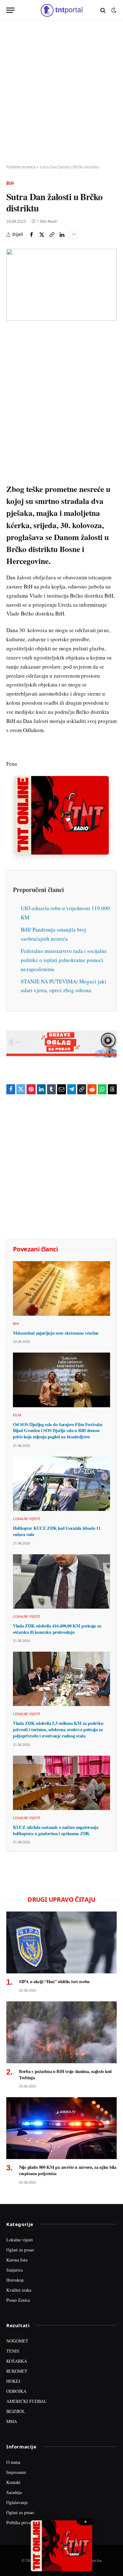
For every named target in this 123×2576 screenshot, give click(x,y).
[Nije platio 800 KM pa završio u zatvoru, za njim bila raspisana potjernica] (61, 2128)
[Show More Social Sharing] (74, 235)
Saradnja (14, 2492)
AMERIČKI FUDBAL (26, 2401)
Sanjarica (15, 2270)
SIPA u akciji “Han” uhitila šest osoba (54, 1981)
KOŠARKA (17, 2361)
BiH (10, 183)
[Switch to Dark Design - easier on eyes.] (113, 10)
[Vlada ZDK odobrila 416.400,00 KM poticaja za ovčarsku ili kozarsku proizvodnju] (61, 1581)
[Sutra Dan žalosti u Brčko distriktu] (61, 285)
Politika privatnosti (23, 2522)
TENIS (13, 2351)
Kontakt (13, 2482)
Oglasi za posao (20, 2250)
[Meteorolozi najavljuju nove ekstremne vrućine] (61, 1288)
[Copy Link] (52, 235)
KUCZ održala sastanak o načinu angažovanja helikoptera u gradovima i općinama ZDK (56, 1830)
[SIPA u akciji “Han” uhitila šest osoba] (61, 1942)
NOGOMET (17, 2341)
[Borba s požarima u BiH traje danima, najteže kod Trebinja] (61, 2032)
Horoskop (15, 2280)
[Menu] (10, 10)
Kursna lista (17, 2260)
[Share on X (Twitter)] (42, 235)
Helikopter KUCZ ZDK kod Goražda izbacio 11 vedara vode (57, 1531)
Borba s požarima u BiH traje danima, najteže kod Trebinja (65, 2074)
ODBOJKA (16, 2391)
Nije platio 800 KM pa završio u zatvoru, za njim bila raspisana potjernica (68, 2170)
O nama (13, 2462)
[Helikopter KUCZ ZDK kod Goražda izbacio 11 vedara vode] (61, 1484)
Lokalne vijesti (20, 2240)
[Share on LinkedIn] (62, 235)
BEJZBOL (16, 2411)
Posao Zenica (18, 2300)
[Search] (103, 10)
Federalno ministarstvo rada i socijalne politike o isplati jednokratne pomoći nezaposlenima (64, 960)
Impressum (16, 2472)
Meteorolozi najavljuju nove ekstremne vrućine (56, 1333)
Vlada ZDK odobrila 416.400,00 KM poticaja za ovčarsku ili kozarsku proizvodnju (57, 1629)
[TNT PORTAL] (61, 10)
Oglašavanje (17, 2502)
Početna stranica (21, 167)
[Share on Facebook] (32, 235)
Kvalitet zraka (19, 2290)
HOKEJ (13, 2381)
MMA (12, 2421)
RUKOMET (17, 2371)
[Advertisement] (61, 93)
